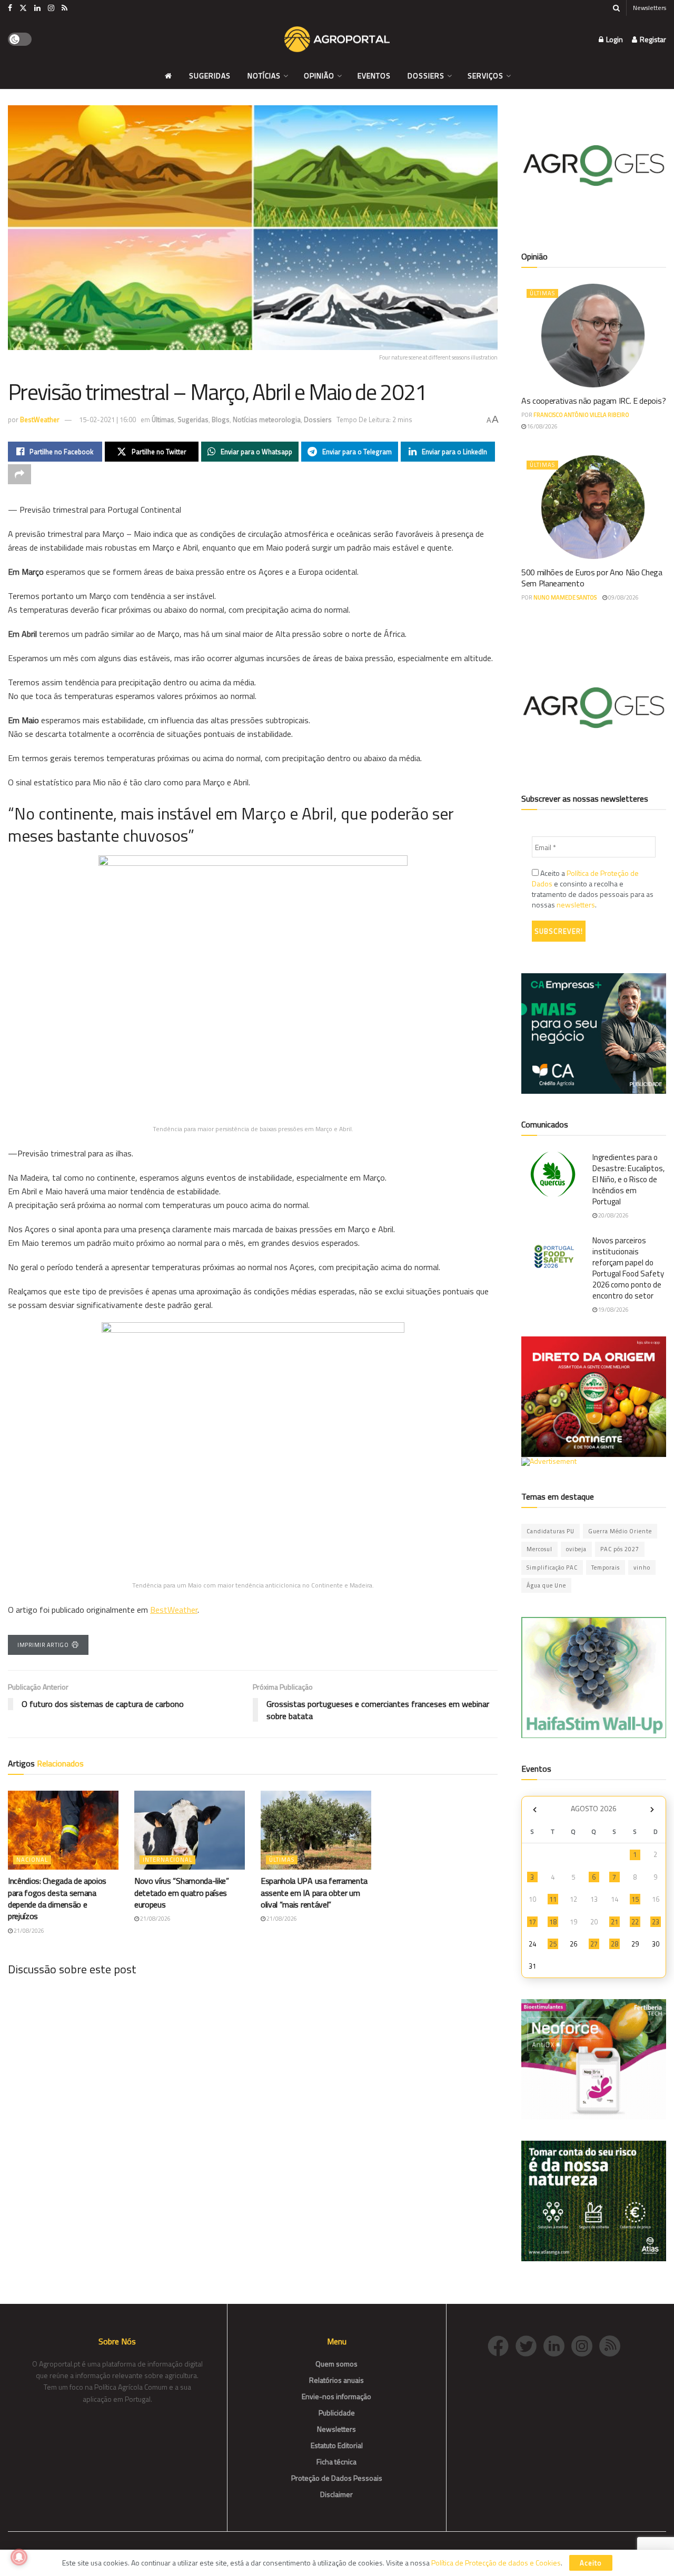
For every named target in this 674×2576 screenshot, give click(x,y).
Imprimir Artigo (43, 1645)
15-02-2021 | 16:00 (107, 420)
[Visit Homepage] (337, 39)
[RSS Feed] (612, 2345)
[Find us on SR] (65, 8)
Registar (652, 39)
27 (594, 1944)
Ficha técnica (336, 2462)
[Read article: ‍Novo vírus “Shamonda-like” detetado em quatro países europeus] (190, 1830)
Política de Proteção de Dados (585, 878)
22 (635, 1922)
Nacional (32, 1860)
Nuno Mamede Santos (565, 597)
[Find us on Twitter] (23, 8)
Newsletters (650, 8)
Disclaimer (336, 2494)
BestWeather (40, 420)
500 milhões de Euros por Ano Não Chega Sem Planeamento (592, 578)
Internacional (167, 1860)
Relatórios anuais (336, 2380)
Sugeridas (210, 76)
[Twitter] (529, 2345)
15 (635, 1899)
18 (553, 1922)
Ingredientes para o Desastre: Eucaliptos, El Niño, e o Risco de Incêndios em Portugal (628, 1179)
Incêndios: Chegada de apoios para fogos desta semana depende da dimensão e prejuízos (57, 1898)
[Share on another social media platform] (19, 474)
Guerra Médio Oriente (620, 1531)
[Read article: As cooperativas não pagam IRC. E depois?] (594, 336)
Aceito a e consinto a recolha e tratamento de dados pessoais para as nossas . (593, 889)
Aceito (591, 2563)
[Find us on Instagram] (51, 8)
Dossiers (426, 76)
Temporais (606, 1567)
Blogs (221, 420)
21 (614, 1922)
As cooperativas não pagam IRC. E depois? (593, 401)
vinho (642, 1567)
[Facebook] (502, 2345)
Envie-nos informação (336, 2396)
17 (532, 1922)
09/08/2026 (623, 597)
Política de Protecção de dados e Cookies (496, 2563)
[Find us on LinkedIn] (37, 8)
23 (656, 1922)
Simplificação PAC (552, 1567)
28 (614, 1944)
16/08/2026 (542, 426)
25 (553, 1944)
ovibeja (576, 1549)
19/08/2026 (613, 1310)
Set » (652, 1810)
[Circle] (557, 2345)
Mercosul (539, 1549)
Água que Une (546, 1585)
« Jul (534, 1810)
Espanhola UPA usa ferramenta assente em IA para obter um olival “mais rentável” (314, 1893)
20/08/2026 (613, 1215)
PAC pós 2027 (620, 1549)
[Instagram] (585, 2345)
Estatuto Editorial (337, 2445)
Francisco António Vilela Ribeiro (581, 415)
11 (553, 1899)
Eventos (374, 76)
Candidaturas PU (551, 1531)
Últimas (163, 420)
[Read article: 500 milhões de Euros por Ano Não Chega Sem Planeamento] (594, 507)
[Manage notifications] (19, 2557)
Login (614, 39)
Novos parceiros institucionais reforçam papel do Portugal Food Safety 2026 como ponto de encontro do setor (628, 1268)
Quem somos (336, 2364)
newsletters (576, 905)
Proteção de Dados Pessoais (337, 2478)
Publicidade (337, 2413)
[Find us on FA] (10, 8)
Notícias (264, 76)
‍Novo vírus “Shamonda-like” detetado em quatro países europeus (182, 1893)
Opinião (319, 76)
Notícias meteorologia (267, 420)
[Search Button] (616, 8)
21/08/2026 (28, 1931)
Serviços (485, 76)
